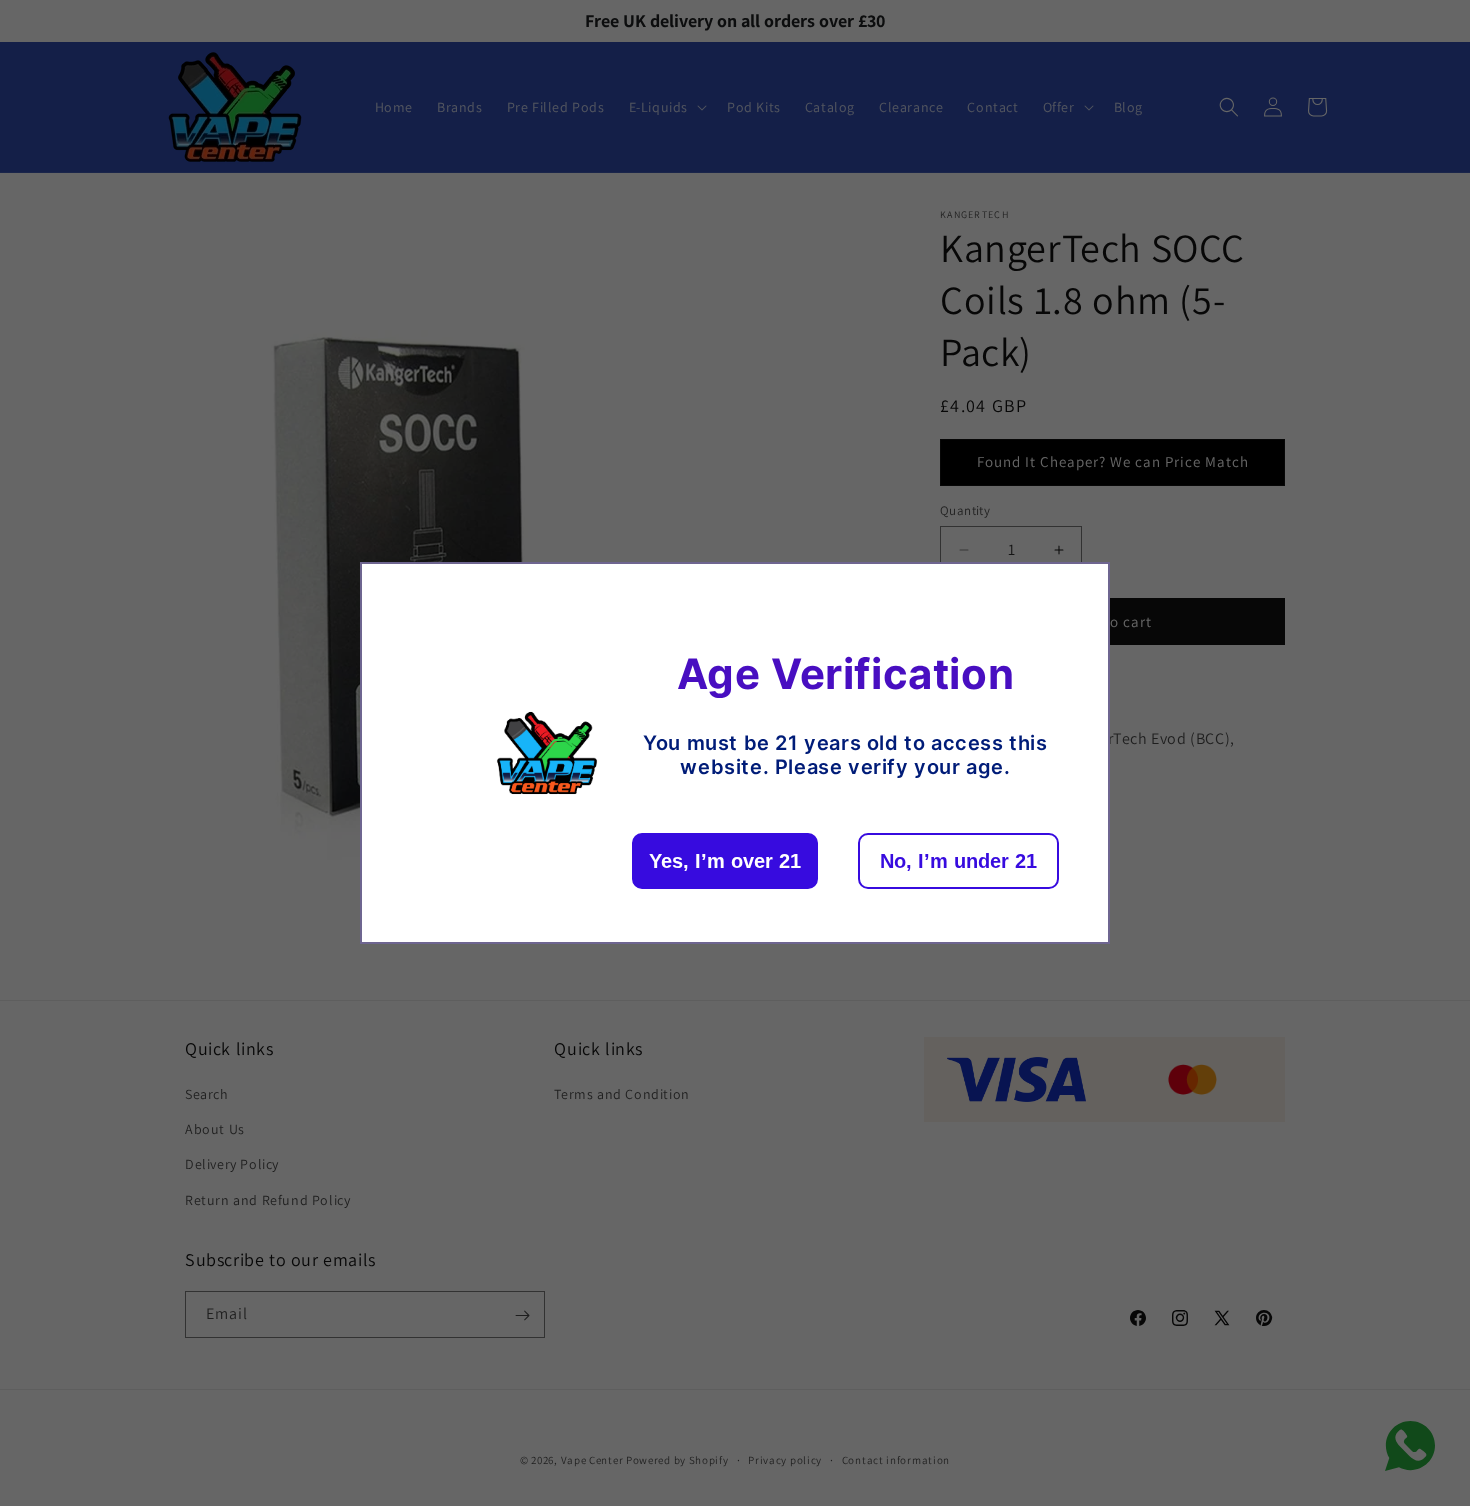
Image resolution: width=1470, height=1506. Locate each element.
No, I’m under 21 (958, 861)
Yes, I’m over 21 (725, 861)
